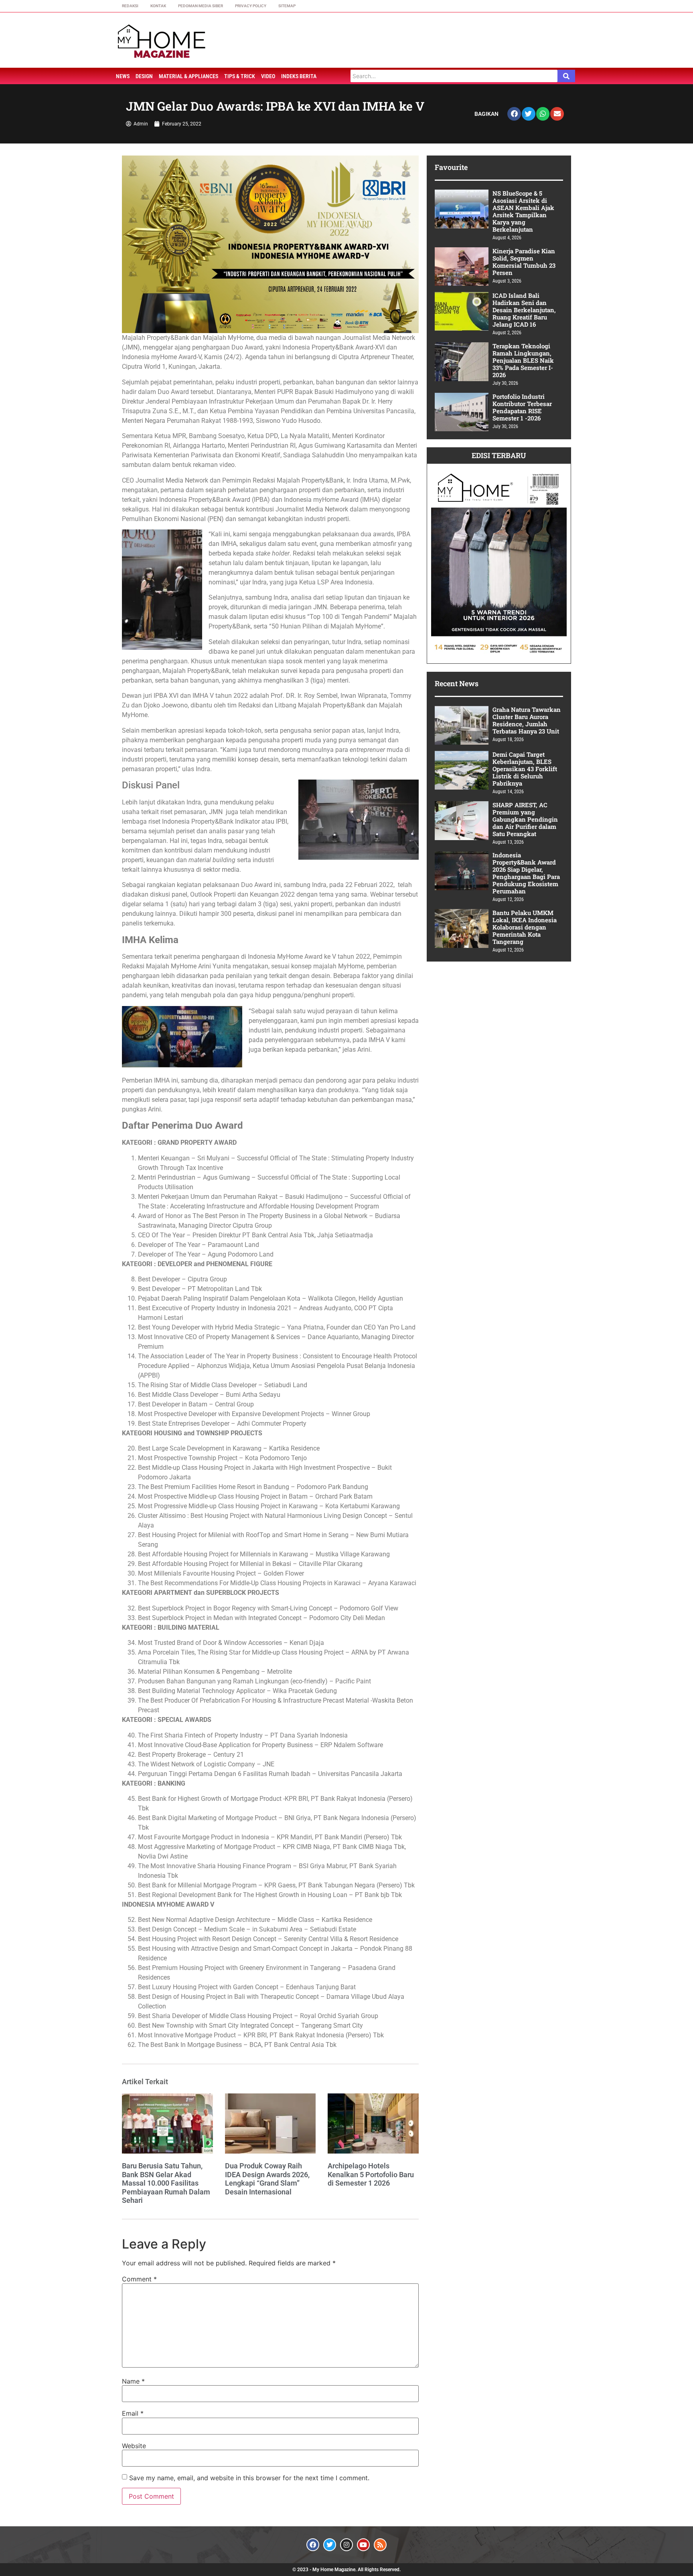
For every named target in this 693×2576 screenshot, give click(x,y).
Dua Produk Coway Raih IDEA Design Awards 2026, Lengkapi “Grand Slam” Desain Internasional (267, 2179)
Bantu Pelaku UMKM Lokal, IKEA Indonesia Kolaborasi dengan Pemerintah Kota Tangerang (525, 927)
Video (268, 76)
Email (133, 2413)
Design (144, 76)
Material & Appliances (188, 76)
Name (133, 2381)
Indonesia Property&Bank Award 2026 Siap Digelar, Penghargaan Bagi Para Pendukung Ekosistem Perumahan (526, 873)
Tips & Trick (240, 76)
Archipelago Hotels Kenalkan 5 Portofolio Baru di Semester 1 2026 (371, 2174)
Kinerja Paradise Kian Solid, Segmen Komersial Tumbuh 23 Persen (524, 262)
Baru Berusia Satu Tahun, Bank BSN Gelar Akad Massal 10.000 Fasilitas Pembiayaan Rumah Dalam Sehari (166, 2183)
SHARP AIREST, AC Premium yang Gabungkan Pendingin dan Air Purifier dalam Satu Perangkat (525, 819)
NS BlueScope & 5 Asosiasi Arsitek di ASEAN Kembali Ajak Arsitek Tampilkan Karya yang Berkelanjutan (523, 211)
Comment (139, 2279)
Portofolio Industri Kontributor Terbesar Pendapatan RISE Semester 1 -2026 (522, 407)
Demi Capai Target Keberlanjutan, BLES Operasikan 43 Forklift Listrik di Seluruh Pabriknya (525, 769)
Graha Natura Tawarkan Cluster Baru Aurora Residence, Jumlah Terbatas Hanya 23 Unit (527, 720)
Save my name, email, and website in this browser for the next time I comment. (249, 2478)
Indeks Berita (299, 76)
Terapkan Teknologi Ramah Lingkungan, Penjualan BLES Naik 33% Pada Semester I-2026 (523, 360)
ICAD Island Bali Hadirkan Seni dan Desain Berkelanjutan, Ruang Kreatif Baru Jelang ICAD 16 (524, 310)
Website (134, 2446)
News (123, 76)
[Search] (566, 76)
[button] (514, 114)
